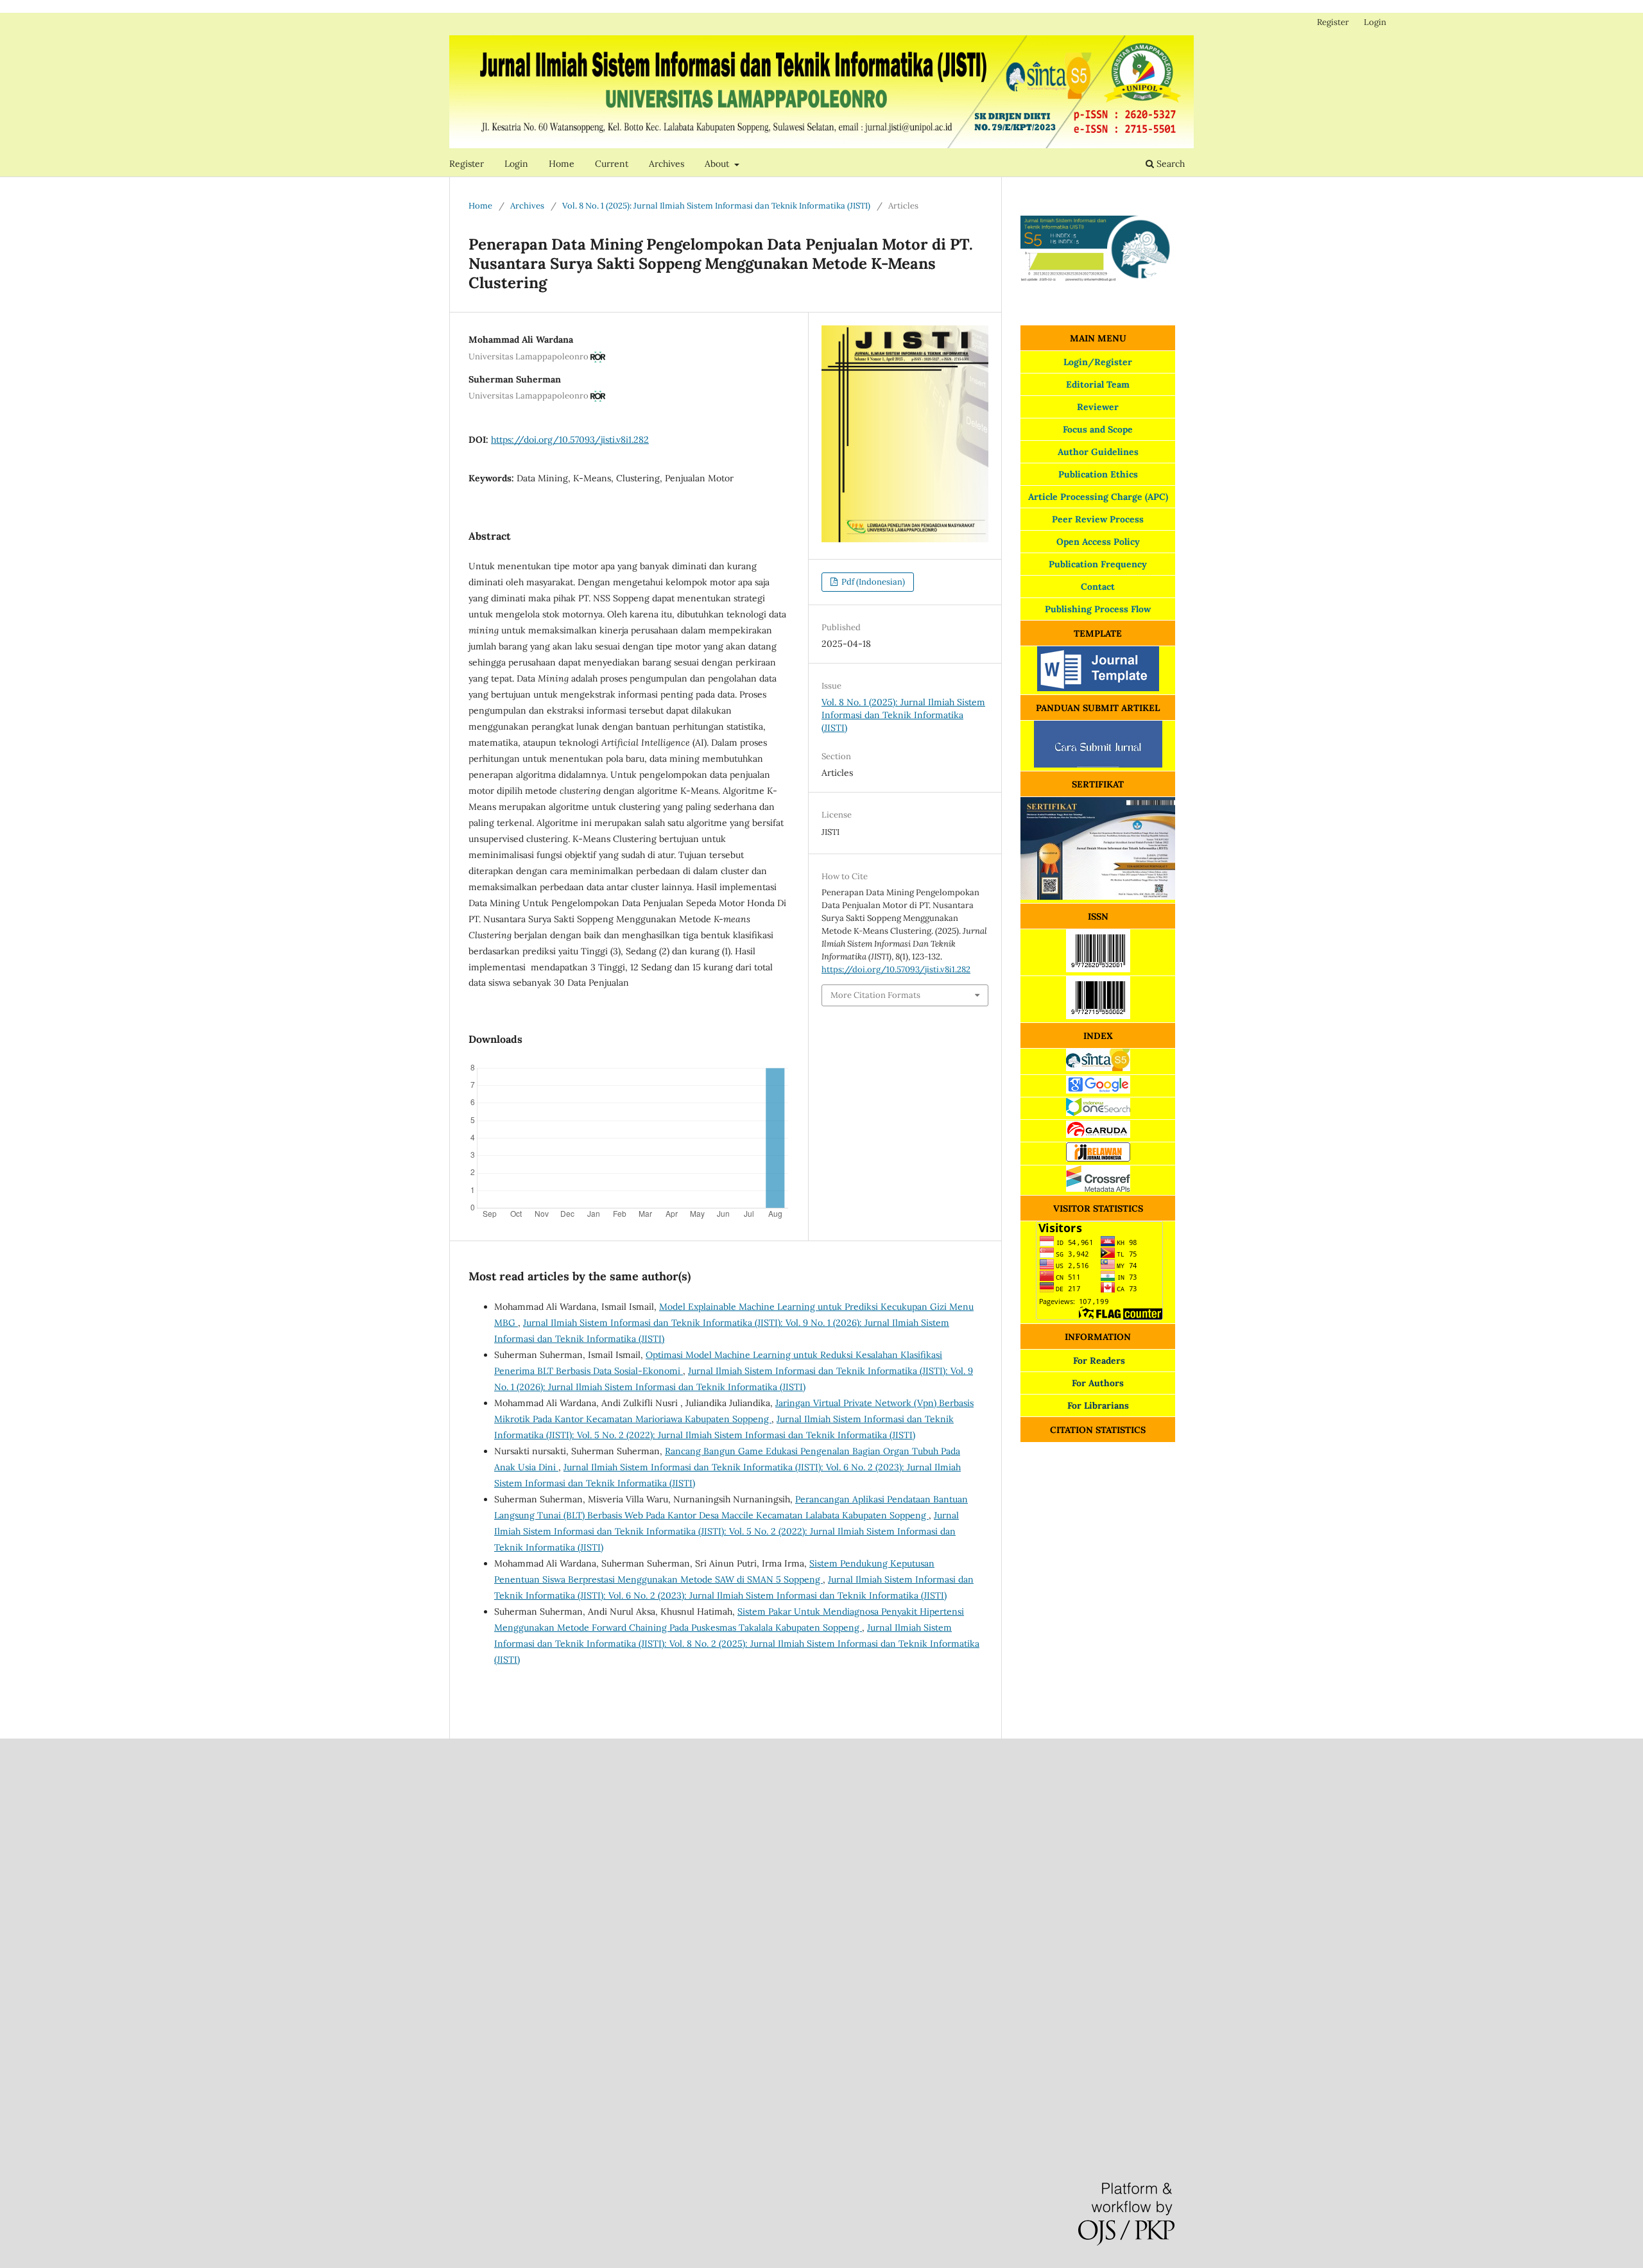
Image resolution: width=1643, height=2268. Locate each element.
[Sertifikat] (1098, 897)
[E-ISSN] (1098, 1016)
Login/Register (1098, 362)
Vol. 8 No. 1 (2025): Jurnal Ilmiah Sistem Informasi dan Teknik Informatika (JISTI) (716, 206)
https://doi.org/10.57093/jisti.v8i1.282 (570, 440)
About (718, 164)
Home (562, 164)
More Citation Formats (875, 995)
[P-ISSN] (1098, 969)
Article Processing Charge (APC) (1098, 497)
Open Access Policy (1098, 542)
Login (516, 164)
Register (467, 164)
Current (612, 164)
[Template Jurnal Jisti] (1098, 688)
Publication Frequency (1098, 564)
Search (1169, 164)
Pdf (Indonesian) (872, 582)
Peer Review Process (1098, 519)
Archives (667, 164)
